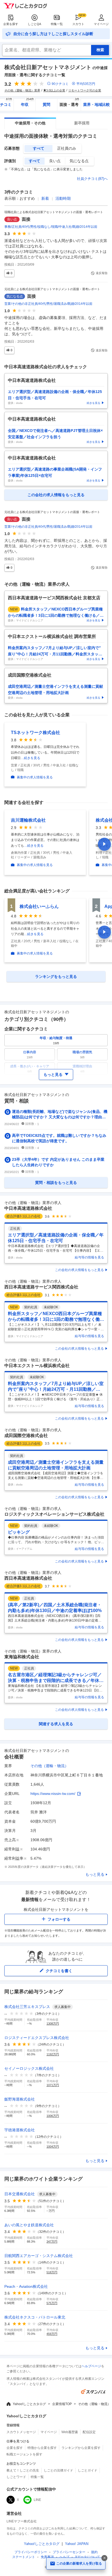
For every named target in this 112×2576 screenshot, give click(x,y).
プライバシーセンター (69, 2552)
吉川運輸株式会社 (28, 820)
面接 (26, 219)
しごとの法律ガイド (58, 2470)
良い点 (55, 161)
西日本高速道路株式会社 (28, 1578)
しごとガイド (88, 2470)
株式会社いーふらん (39, 906)
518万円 (52, 2272)
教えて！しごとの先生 (23, 2470)
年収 (28, 103)
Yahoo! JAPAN (77, 2544)
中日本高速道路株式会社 (28, 1208)
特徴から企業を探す (42, 2448)
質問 (46, 105)
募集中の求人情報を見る (35, 777)
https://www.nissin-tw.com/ (53, 1794)
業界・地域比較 (97, 105)
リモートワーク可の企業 (85, 90)
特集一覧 (57, 24)
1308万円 (53, 2024)
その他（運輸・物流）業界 (22, 90)
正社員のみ (67, 148)
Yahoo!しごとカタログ (29, 2404)
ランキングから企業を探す (81, 2448)
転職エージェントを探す (24, 2454)
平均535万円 (86, 84)
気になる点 (79, 161)
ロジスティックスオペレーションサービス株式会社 (54, 1514)
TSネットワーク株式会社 (35, 733)
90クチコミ (60, 84)
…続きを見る (30, 758)
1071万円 (53, 2085)
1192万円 (53, 2054)
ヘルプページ (91, 2366)
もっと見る (95, 1874)
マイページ (101, 24)
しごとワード (16, 2477)
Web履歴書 (70, 2432)
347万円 (52, 2242)
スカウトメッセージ (21, 2432)
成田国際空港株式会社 (26, 1436)
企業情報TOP (62, 2404)
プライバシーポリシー (31, 2552)
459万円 (52, 2334)
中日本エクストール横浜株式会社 (37, 1366)
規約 (94, 2552)
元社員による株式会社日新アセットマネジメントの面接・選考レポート (52, 289)
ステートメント (24, 2557)
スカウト (78, 24)
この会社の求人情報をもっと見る (79, 1270)
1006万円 (53, 2116)
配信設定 (89, 2432)
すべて (39, 148)
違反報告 (102, 273)
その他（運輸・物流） (49, 1766)
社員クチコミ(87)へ (92, 179)
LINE (37, 2500)
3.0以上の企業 (56, 90)
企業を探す (11, 24)
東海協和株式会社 (22, 1657)
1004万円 (53, 2147)
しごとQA (34, 24)
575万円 (52, 2303)
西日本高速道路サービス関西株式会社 (41, 1287)
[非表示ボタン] (104, 2558)
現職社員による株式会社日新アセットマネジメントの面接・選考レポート (54, 212)
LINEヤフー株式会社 (22, 2521)
